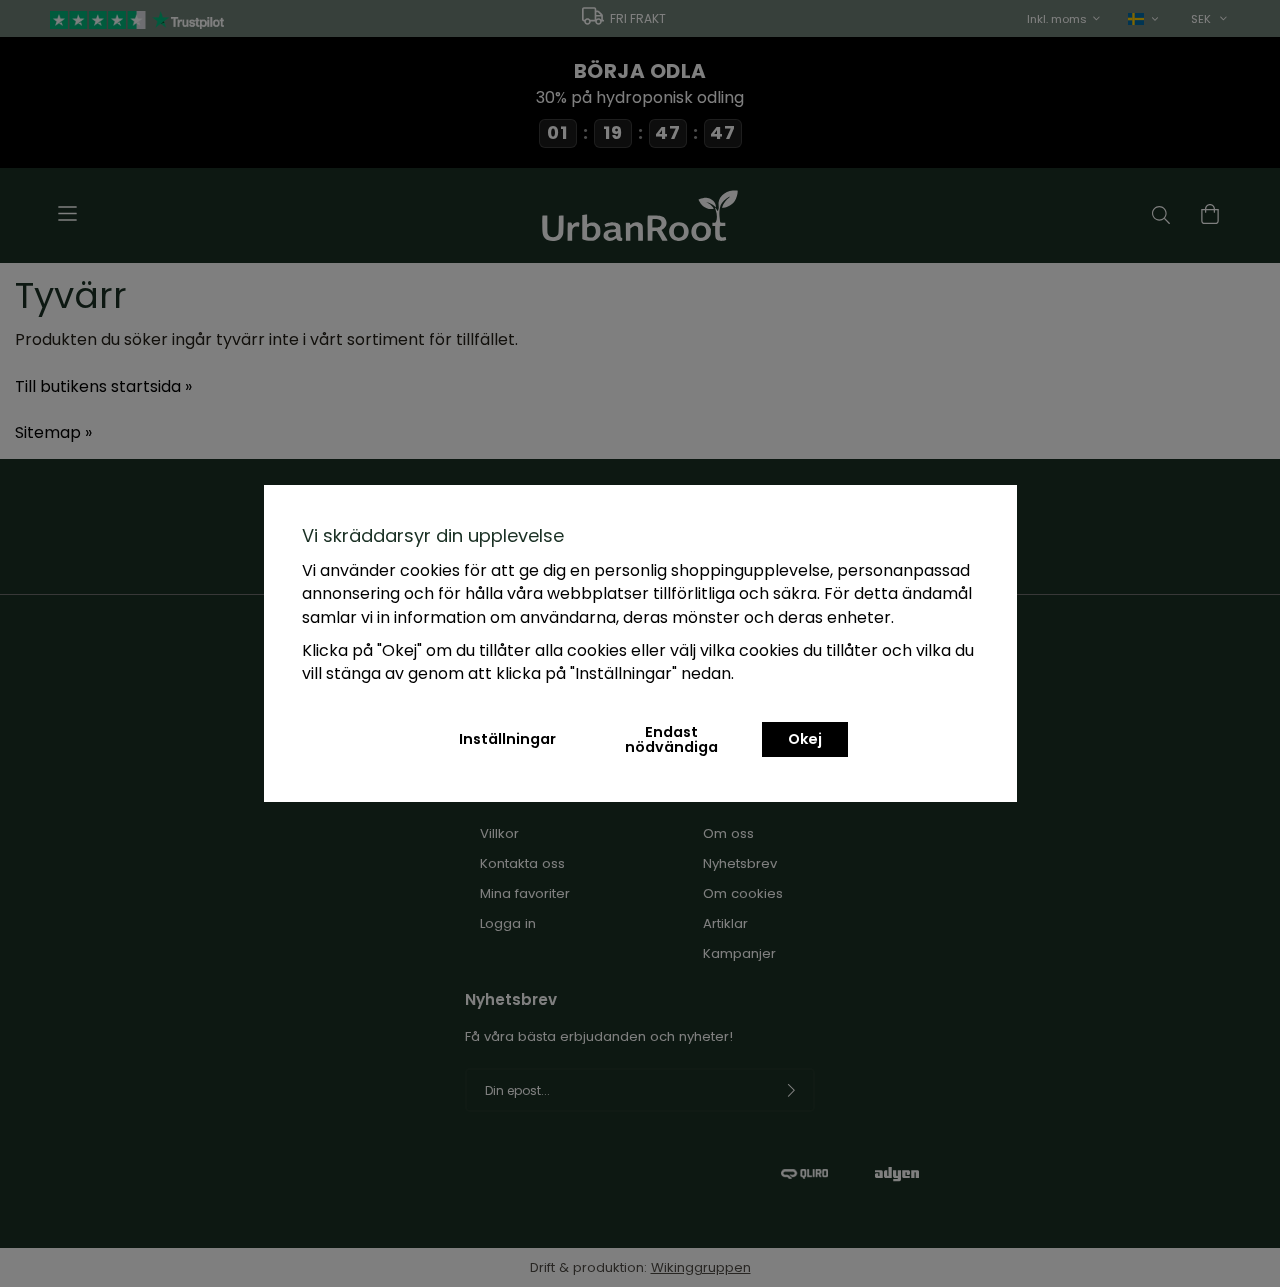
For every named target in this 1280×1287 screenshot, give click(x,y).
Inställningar (507, 739)
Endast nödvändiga (671, 739)
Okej (805, 739)
